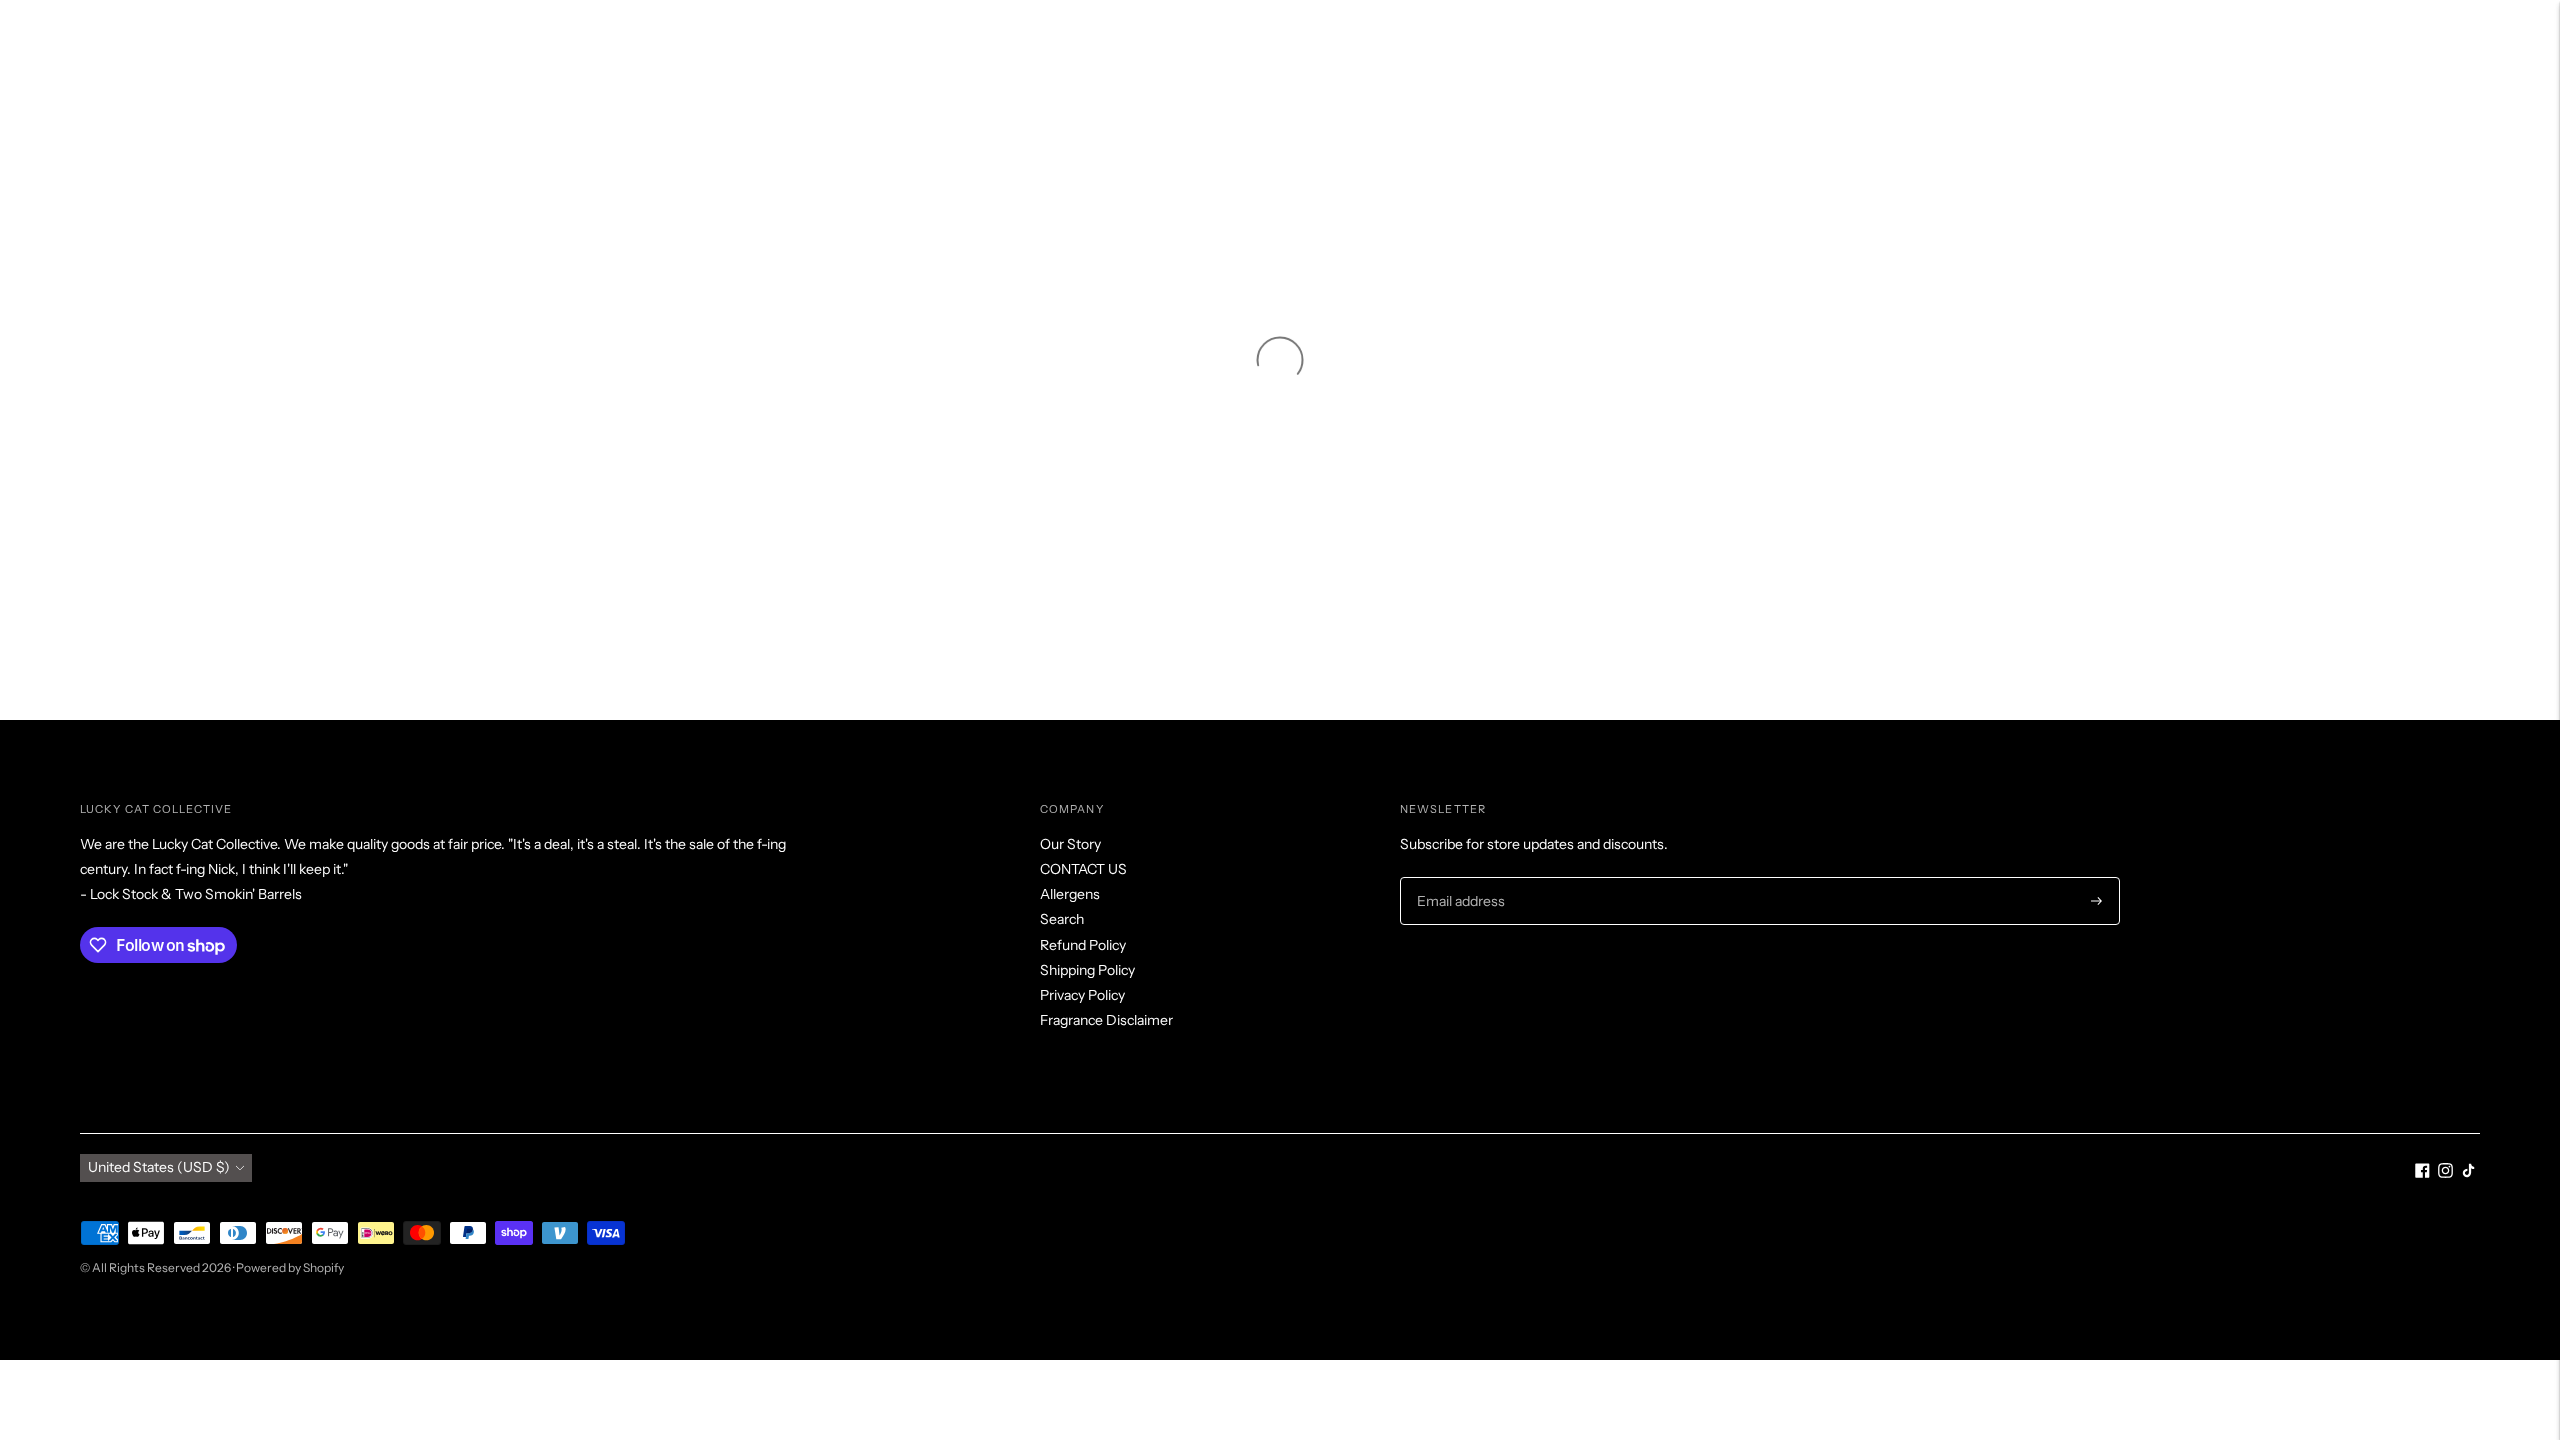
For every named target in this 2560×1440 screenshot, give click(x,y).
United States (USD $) (159, 1167)
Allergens (1070, 894)
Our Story (1070, 844)
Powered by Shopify (290, 1267)
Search (1062, 919)
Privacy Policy (1082, 995)
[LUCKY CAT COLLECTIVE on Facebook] (2422, 1173)
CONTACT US (1083, 869)
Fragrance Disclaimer (1106, 1020)
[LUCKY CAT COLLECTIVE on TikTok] (2468, 1173)
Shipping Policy (1087, 970)
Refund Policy (1083, 945)
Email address (1458, 877)
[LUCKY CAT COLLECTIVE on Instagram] (2445, 1173)
